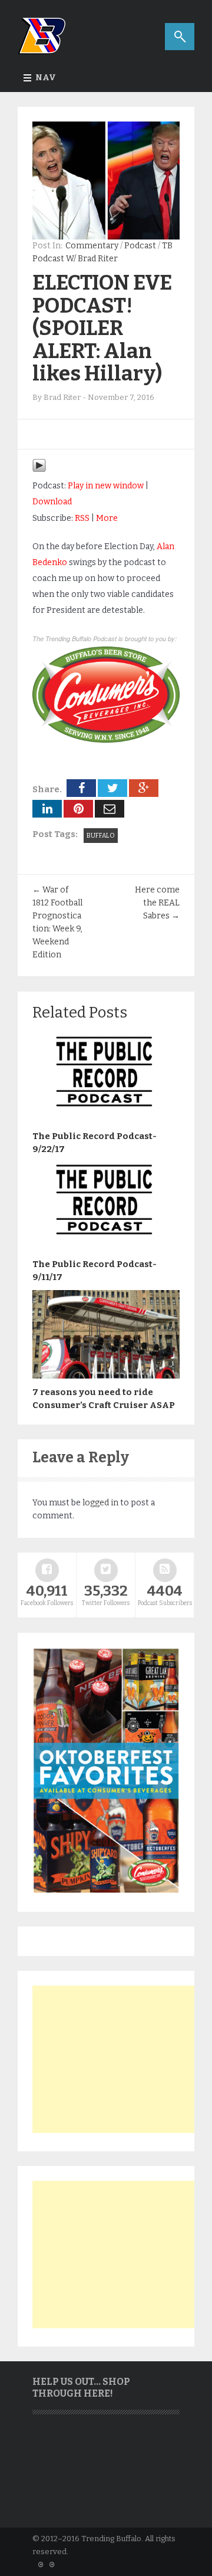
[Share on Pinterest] (78, 809)
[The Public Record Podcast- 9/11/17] (106, 1248)
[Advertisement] (121, 2059)
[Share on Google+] (144, 788)
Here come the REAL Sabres (157, 903)
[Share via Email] (110, 809)
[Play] (39, 470)
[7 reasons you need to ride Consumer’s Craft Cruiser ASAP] (106, 1376)
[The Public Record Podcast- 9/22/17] (106, 1120)
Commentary (92, 246)
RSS (82, 518)
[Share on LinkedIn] (47, 809)
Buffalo (101, 836)
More (107, 518)
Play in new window (106, 486)
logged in (100, 1503)
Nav (46, 78)
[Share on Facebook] (81, 788)
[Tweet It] (112, 788)
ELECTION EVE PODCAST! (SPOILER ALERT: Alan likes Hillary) (102, 328)
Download (52, 502)
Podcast (140, 246)
